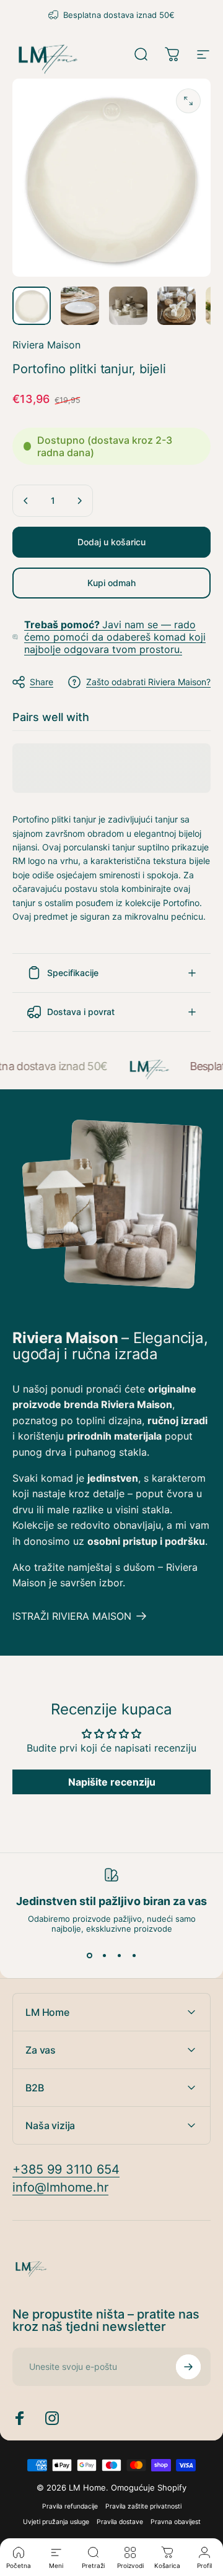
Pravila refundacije (70, 2506)
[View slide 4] (134, 1956)
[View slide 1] (89, 1956)
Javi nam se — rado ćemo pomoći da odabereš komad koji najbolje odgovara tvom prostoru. (115, 637)
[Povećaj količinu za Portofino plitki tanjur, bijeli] (79, 501)
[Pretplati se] (188, 2367)
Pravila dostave (120, 2522)
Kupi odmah (111, 583)
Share (42, 682)
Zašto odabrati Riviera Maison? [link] (148, 682)
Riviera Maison (46, 345)
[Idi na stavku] (32, 306)
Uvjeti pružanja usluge (56, 2522)
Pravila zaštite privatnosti (143, 2506)
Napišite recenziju (112, 1782)
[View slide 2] (104, 1956)
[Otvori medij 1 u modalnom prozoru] (188, 101)
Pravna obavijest (176, 2522)
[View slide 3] (119, 1956)
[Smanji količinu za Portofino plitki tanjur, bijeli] (26, 501)
